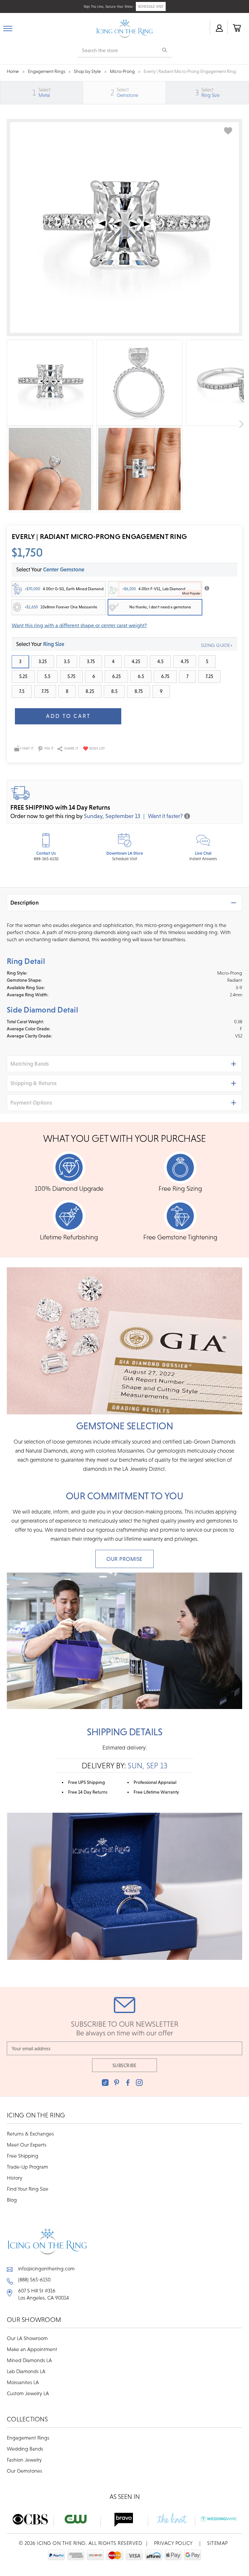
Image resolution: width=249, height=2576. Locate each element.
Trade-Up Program (27, 2167)
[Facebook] (128, 2083)
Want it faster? (165, 816)
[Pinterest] (117, 2083)
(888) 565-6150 (34, 2279)
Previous (8, 424)
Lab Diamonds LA (26, 2371)
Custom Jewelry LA (28, 2393)
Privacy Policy (173, 2543)
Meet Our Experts (27, 2145)
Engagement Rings (28, 2438)
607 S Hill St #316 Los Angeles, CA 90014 (44, 2294)
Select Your (40, 644)
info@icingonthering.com (46, 2268)
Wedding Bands (25, 2449)
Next (241, 424)
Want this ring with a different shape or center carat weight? (79, 625)
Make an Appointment (32, 2349)
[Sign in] (219, 28)
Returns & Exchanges (30, 2134)
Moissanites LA (23, 2382)
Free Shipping (23, 2156)
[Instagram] (139, 2083)
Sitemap (218, 2543)
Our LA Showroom (27, 2338)
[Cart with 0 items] (236, 28)
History (15, 2178)
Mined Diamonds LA (29, 2360)
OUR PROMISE (124, 1559)
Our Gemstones (24, 2471)
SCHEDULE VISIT (151, 6)
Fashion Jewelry (24, 2460)
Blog (12, 2200)
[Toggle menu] (8, 27)
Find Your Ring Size (28, 2189)
